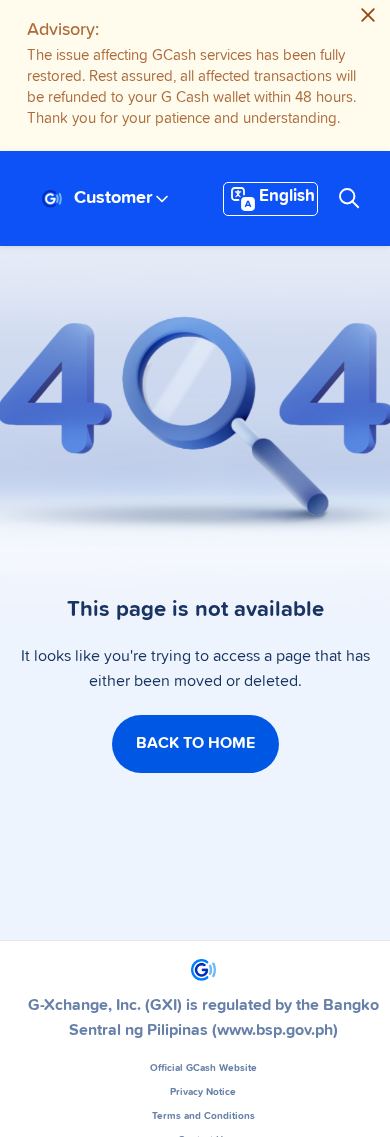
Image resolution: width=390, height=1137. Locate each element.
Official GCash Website (203, 1068)
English (287, 196)
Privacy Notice (203, 1092)
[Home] (52, 198)
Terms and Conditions (203, 1116)
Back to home (195, 743)
